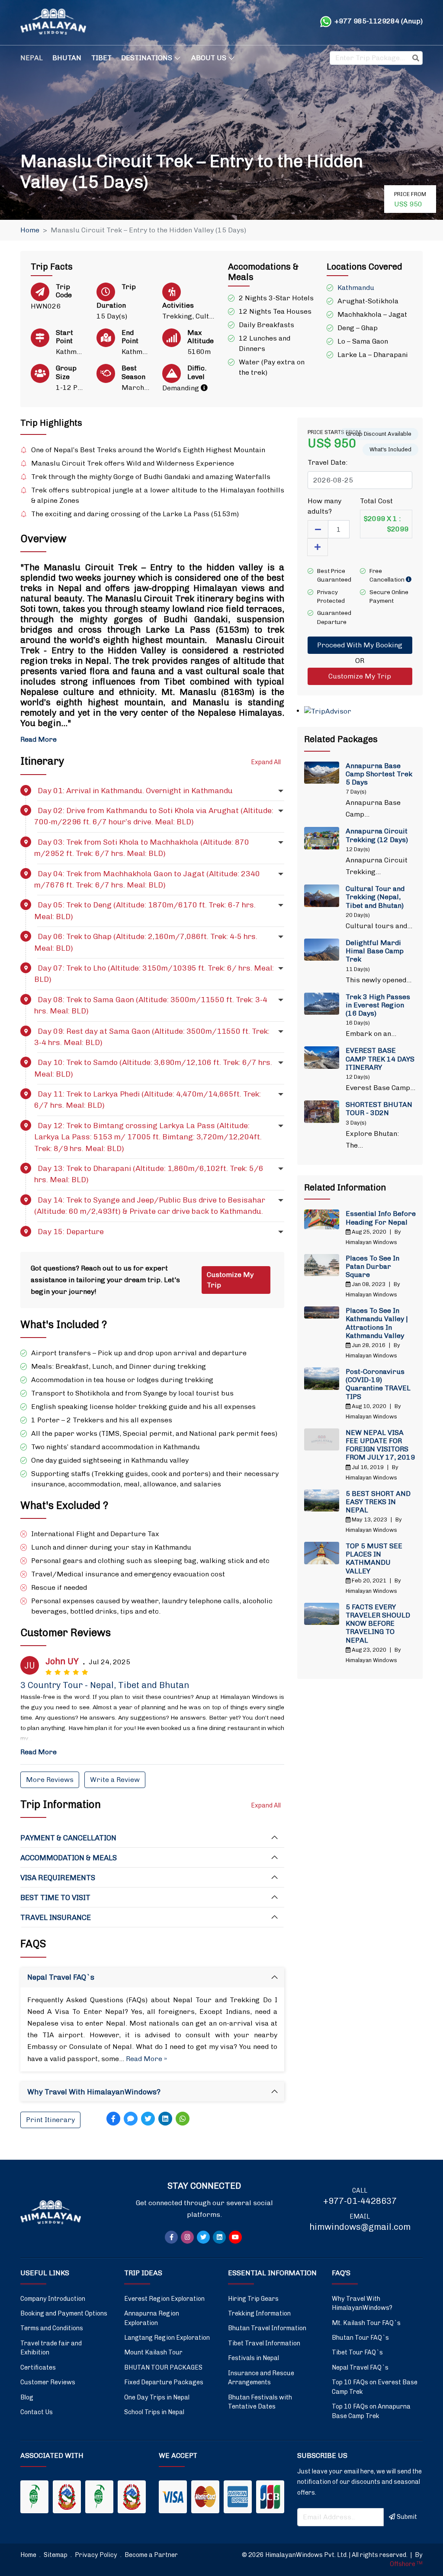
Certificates (38, 2367)
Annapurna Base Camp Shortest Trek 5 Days (379, 774)
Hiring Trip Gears (253, 2299)
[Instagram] (187, 2237)
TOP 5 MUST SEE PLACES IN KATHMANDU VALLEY (374, 1558)
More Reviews (50, 1780)
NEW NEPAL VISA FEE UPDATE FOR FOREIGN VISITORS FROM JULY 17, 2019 (380, 1445)
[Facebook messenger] (131, 2119)
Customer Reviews (48, 2382)
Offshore (406, 2564)
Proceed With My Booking (360, 645)
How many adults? (324, 506)
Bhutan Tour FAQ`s (360, 2338)
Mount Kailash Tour (153, 2352)
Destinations (147, 58)
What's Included (390, 449)
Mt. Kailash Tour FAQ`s (366, 2323)
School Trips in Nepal (154, 2412)
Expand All (266, 762)
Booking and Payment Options (64, 2313)
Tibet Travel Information (264, 2343)
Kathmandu (356, 288)
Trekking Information (259, 2313)
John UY (62, 1661)
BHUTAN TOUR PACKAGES (163, 2367)
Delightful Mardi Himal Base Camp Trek (375, 951)
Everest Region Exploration (164, 2299)
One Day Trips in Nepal (157, 2397)
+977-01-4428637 (360, 2201)
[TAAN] (34, 2497)
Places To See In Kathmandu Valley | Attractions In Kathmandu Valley (377, 1323)
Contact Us (37, 2412)
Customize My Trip (230, 1280)
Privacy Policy (97, 2555)
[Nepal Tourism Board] (67, 2497)
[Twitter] (148, 2119)
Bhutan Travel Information (267, 2328)
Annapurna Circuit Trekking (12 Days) (377, 835)
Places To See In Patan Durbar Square (372, 1266)
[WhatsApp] (183, 2119)
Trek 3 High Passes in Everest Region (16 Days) (378, 1005)
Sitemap (56, 2555)
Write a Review (115, 1780)
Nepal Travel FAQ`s (360, 2367)
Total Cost (376, 501)
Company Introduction (53, 2299)
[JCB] (270, 2497)
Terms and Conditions (52, 2328)
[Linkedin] (219, 2237)
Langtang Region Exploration (167, 2338)
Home (30, 230)
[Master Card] (205, 2497)
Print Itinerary (50, 2120)
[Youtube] (235, 2237)
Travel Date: (327, 462)
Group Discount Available (379, 434)
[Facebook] (113, 2119)
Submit (407, 2517)
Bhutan (67, 58)
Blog (27, 2397)
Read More (39, 739)
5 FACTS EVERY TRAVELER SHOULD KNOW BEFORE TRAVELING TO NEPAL (378, 1624)
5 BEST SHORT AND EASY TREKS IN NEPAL (378, 1502)
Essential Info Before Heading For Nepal (381, 1218)
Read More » (146, 2059)
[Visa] (173, 2497)
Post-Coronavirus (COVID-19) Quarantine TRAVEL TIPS (378, 1384)
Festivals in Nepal (254, 2358)
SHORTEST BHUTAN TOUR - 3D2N (379, 1109)
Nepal (32, 58)
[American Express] (238, 2497)
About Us (209, 58)
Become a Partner (151, 2555)
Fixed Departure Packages (164, 2382)
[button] (152, 791)
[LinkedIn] (165, 2119)
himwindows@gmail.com (360, 2227)
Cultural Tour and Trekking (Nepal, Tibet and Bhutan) (375, 897)
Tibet (101, 58)
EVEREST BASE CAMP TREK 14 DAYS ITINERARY (380, 1059)
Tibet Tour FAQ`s (357, 2352)
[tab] (152, 1838)
